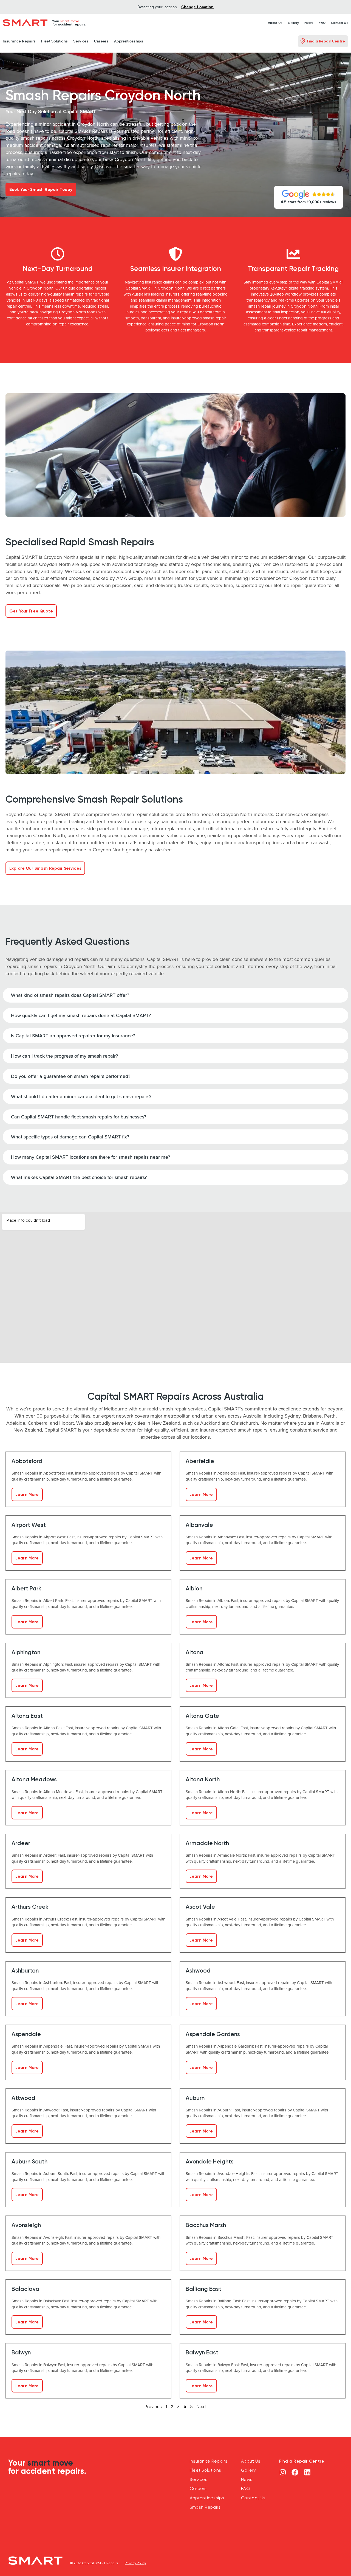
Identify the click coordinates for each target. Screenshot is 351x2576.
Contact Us (340, 23)
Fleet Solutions (54, 41)
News (309, 23)
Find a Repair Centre (302, 2461)
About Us (275, 23)
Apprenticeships (129, 41)
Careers (101, 41)
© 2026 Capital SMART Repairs (94, 2563)
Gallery (293, 23)
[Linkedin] (307, 2472)
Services (81, 41)
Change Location (197, 7)
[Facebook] (295, 2472)
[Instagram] (283, 2472)
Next (201, 2407)
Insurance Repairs (19, 41)
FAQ (322, 23)
